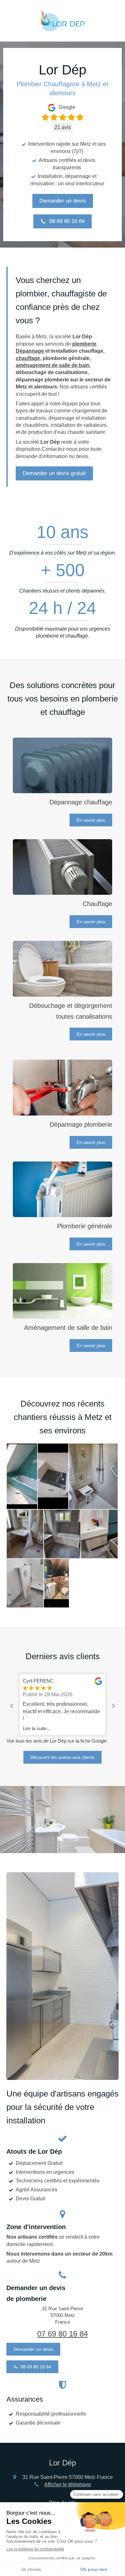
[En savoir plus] (63, 766)
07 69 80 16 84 (63, 2334)
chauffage (28, 358)
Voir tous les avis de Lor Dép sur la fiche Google (57, 1741)
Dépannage (30, 351)
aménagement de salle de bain (53, 365)
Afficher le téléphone (68, 2484)
